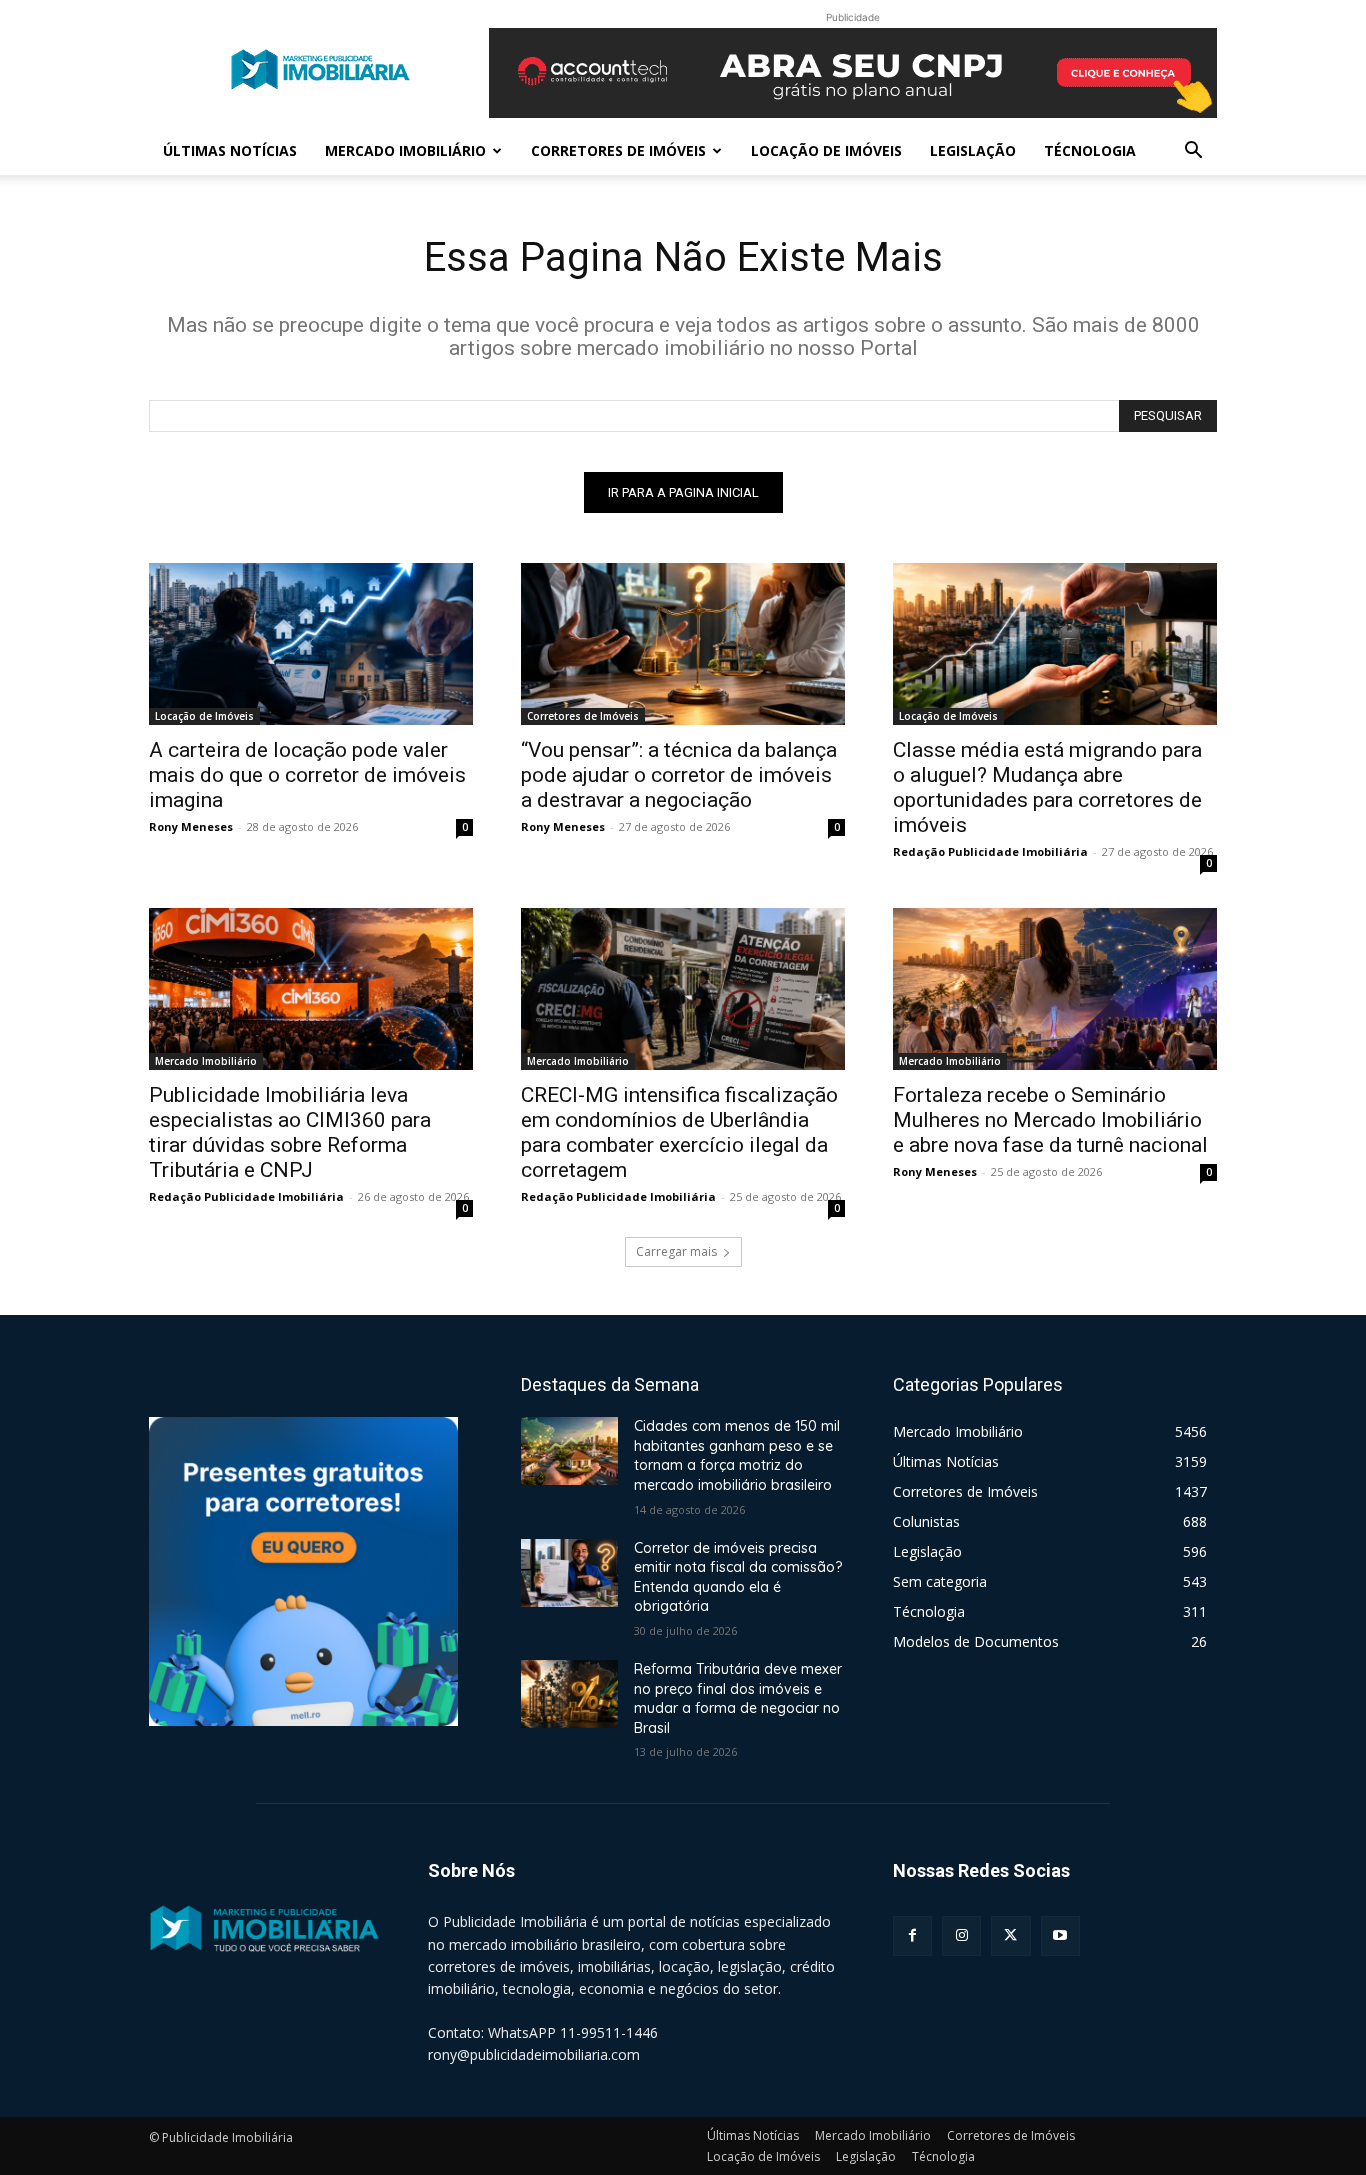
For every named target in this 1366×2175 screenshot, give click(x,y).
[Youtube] (1060, 1935)
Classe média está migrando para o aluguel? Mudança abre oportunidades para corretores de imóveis (1047, 787)
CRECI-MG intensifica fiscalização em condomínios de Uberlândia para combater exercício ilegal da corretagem (679, 1132)
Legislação (973, 150)
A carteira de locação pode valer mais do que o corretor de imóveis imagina (307, 775)
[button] (1193, 152)
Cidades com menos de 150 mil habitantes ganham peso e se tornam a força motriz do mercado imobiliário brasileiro (737, 1455)
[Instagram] (961, 1935)
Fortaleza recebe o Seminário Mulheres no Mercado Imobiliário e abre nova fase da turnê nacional (1050, 1120)
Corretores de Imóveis (618, 150)
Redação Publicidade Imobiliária (990, 851)
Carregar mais (676, 1251)
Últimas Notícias (230, 150)
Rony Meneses (191, 826)
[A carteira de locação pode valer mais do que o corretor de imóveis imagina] (311, 644)
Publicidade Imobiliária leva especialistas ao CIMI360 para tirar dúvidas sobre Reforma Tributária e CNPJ (290, 1132)
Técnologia (1090, 150)
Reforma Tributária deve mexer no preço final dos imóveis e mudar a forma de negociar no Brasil (738, 1698)
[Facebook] (912, 1935)
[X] (1010, 1935)
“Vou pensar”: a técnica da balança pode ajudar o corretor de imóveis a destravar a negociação (679, 775)
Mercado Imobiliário (405, 150)
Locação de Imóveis (826, 150)
